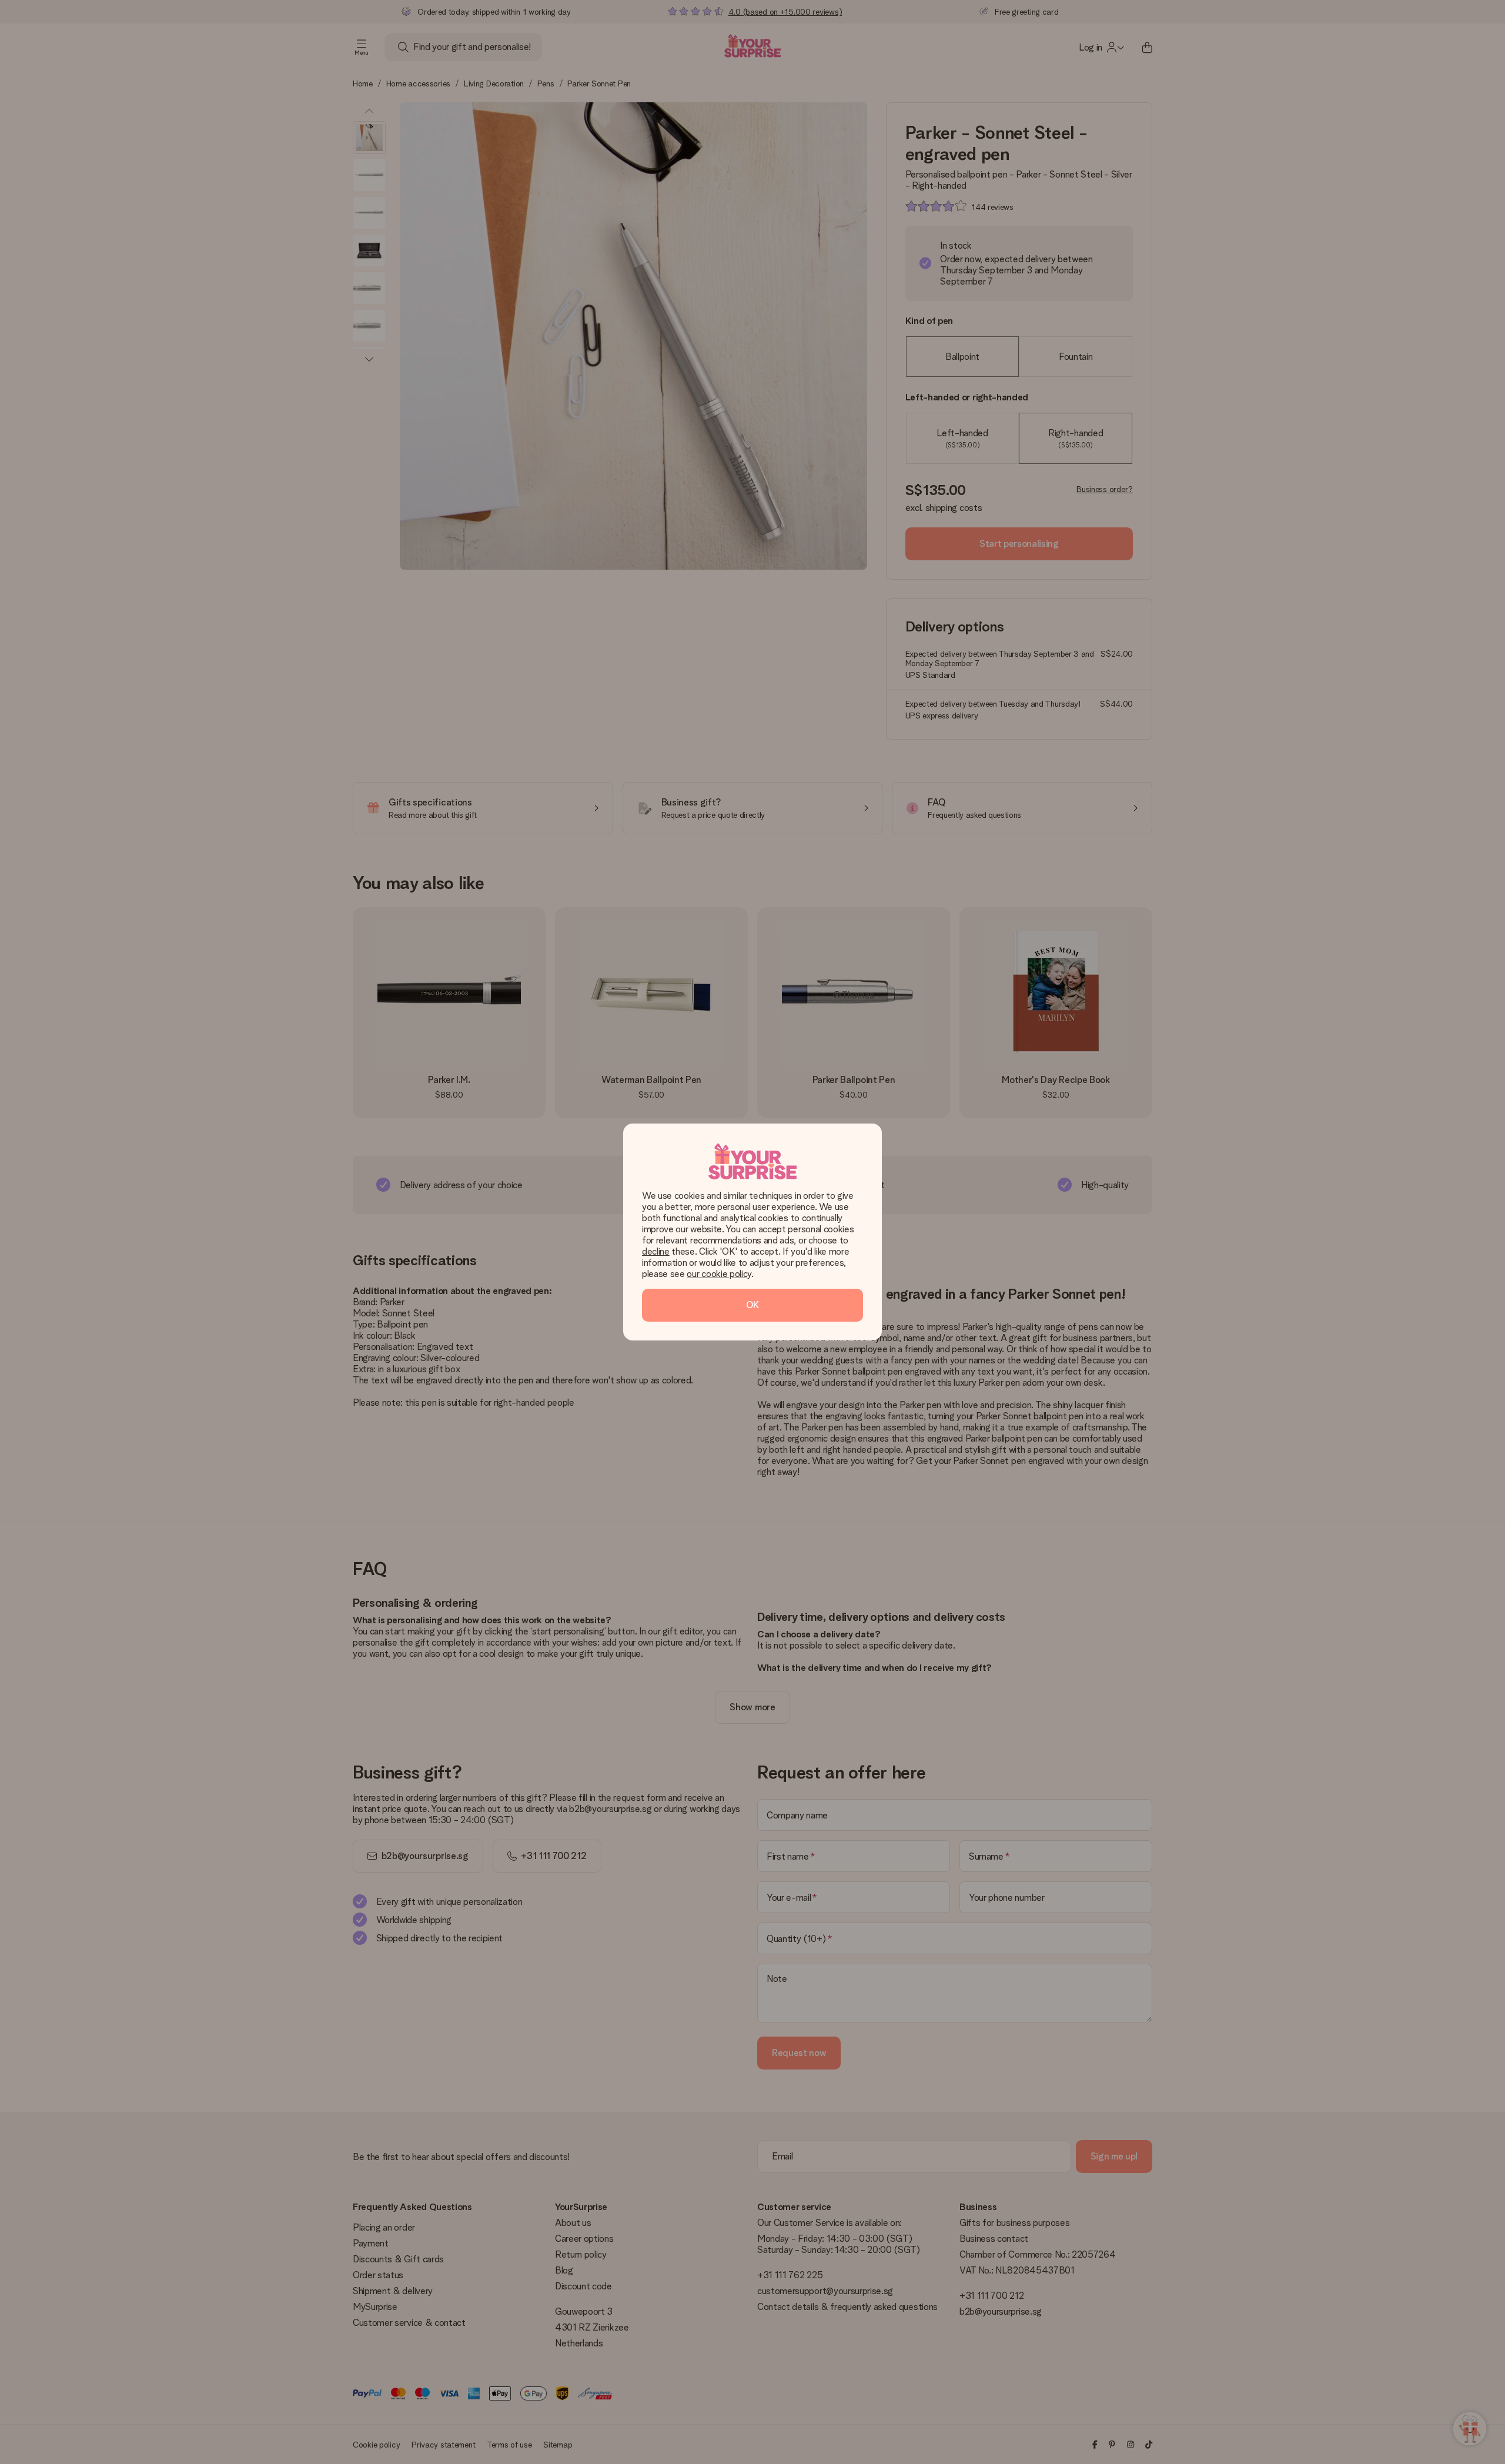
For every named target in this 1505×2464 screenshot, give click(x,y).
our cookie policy (719, 1274)
